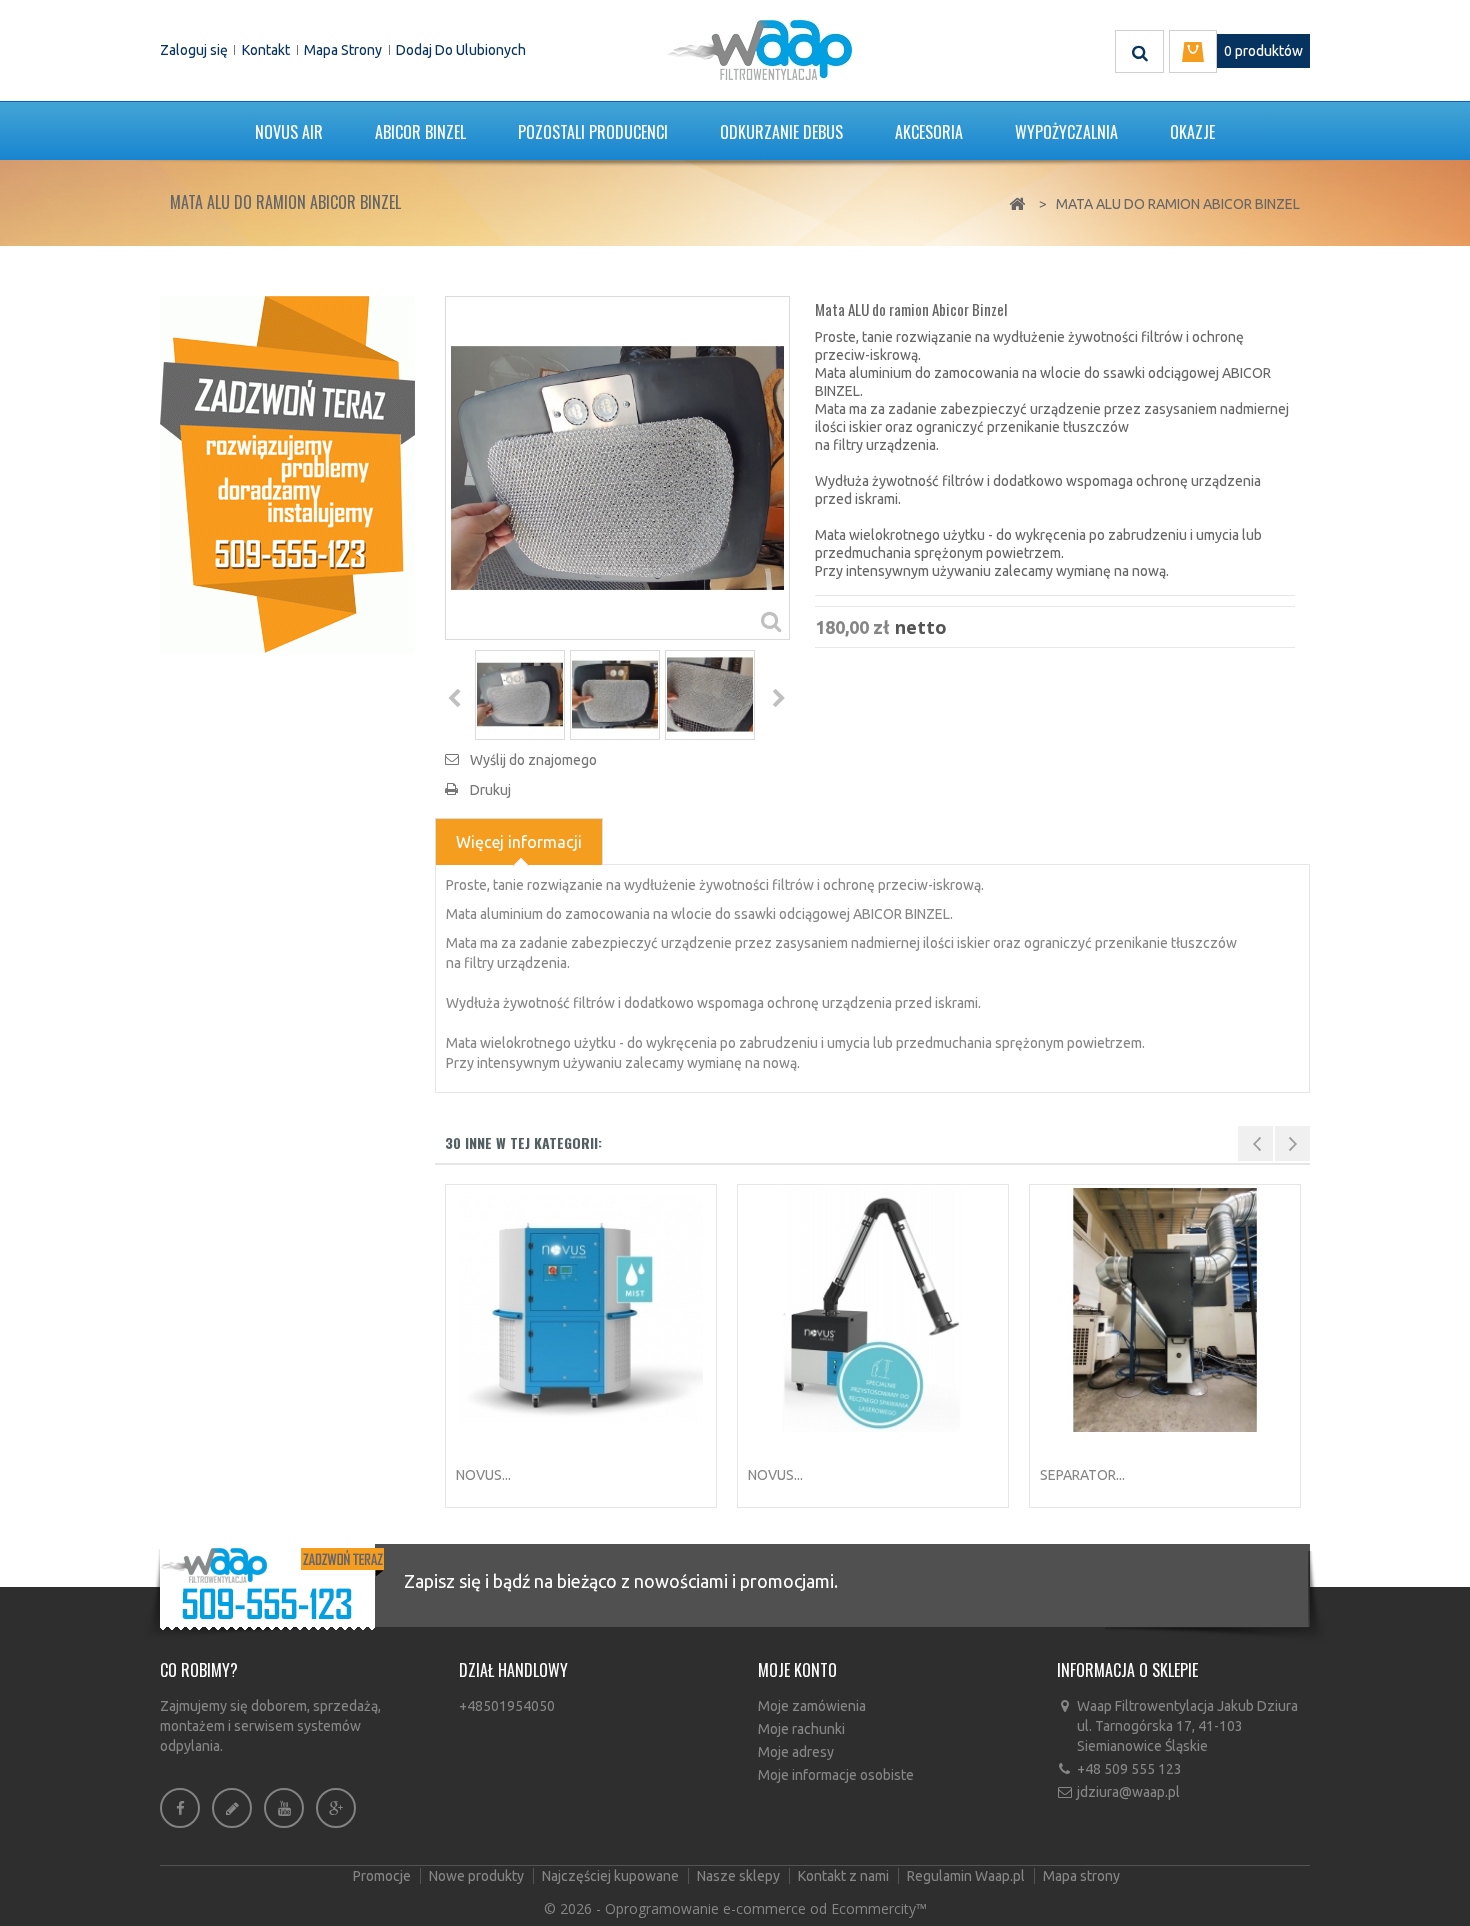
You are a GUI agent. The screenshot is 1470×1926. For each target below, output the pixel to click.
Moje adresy (796, 1752)
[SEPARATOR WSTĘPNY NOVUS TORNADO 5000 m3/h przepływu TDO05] (1165, 1310)
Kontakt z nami (845, 1876)
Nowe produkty (478, 1876)
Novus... (483, 1475)
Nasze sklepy (740, 1876)
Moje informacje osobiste (836, 1775)
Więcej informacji (519, 842)
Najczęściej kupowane (612, 1876)
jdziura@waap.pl (1128, 1792)
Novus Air (289, 132)
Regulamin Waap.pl (967, 1876)
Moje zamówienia (812, 1706)
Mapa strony (343, 50)
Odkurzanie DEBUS (781, 132)
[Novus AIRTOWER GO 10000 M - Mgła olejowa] (581, 1310)
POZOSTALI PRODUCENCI (593, 132)
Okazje (1192, 132)
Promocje (383, 1876)
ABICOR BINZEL (420, 132)
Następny (778, 698)
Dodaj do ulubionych (461, 50)
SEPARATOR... (1082, 1475)
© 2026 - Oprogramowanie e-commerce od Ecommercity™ (735, 1908)
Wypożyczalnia (1066, 132)
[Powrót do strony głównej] (1017, 204)
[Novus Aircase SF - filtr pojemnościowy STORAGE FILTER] (873, 1310)
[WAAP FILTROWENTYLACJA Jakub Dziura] (759, 50)
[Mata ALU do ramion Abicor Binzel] (520, 695)
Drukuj (490, 790)
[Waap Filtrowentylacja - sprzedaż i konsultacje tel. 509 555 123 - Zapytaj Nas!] (287, 473)
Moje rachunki (801, 1729)
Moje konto (797, 1670)
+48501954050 (507, 1706)
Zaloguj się (194, 50)
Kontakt (266, 50)
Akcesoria (929, 132)
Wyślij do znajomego (533, 760)
